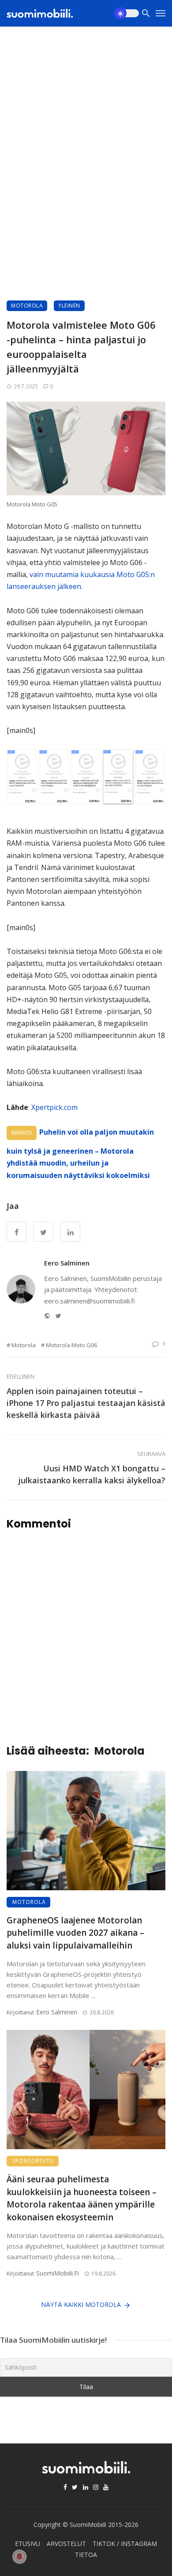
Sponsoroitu (33, 2161)
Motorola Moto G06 (71, 1345)
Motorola (27, 306)
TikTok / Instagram (125, 2544)
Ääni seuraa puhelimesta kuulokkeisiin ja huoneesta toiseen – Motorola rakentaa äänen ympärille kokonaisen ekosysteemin (82, 2198)
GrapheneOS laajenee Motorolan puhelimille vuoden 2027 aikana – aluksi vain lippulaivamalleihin (75, 1933)
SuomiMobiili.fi (58, 2273)
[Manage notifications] (19, 2557)
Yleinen (69, 306)
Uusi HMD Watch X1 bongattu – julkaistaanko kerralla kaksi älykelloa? (92, 1474)
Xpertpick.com (54, 1107)
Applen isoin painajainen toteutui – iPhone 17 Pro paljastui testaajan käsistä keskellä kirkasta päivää (86, 1403)
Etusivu (28, 2544)
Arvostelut (66, 2544)
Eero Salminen (67, 1263)
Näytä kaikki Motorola (81, 2304)
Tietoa (86, 2555)
